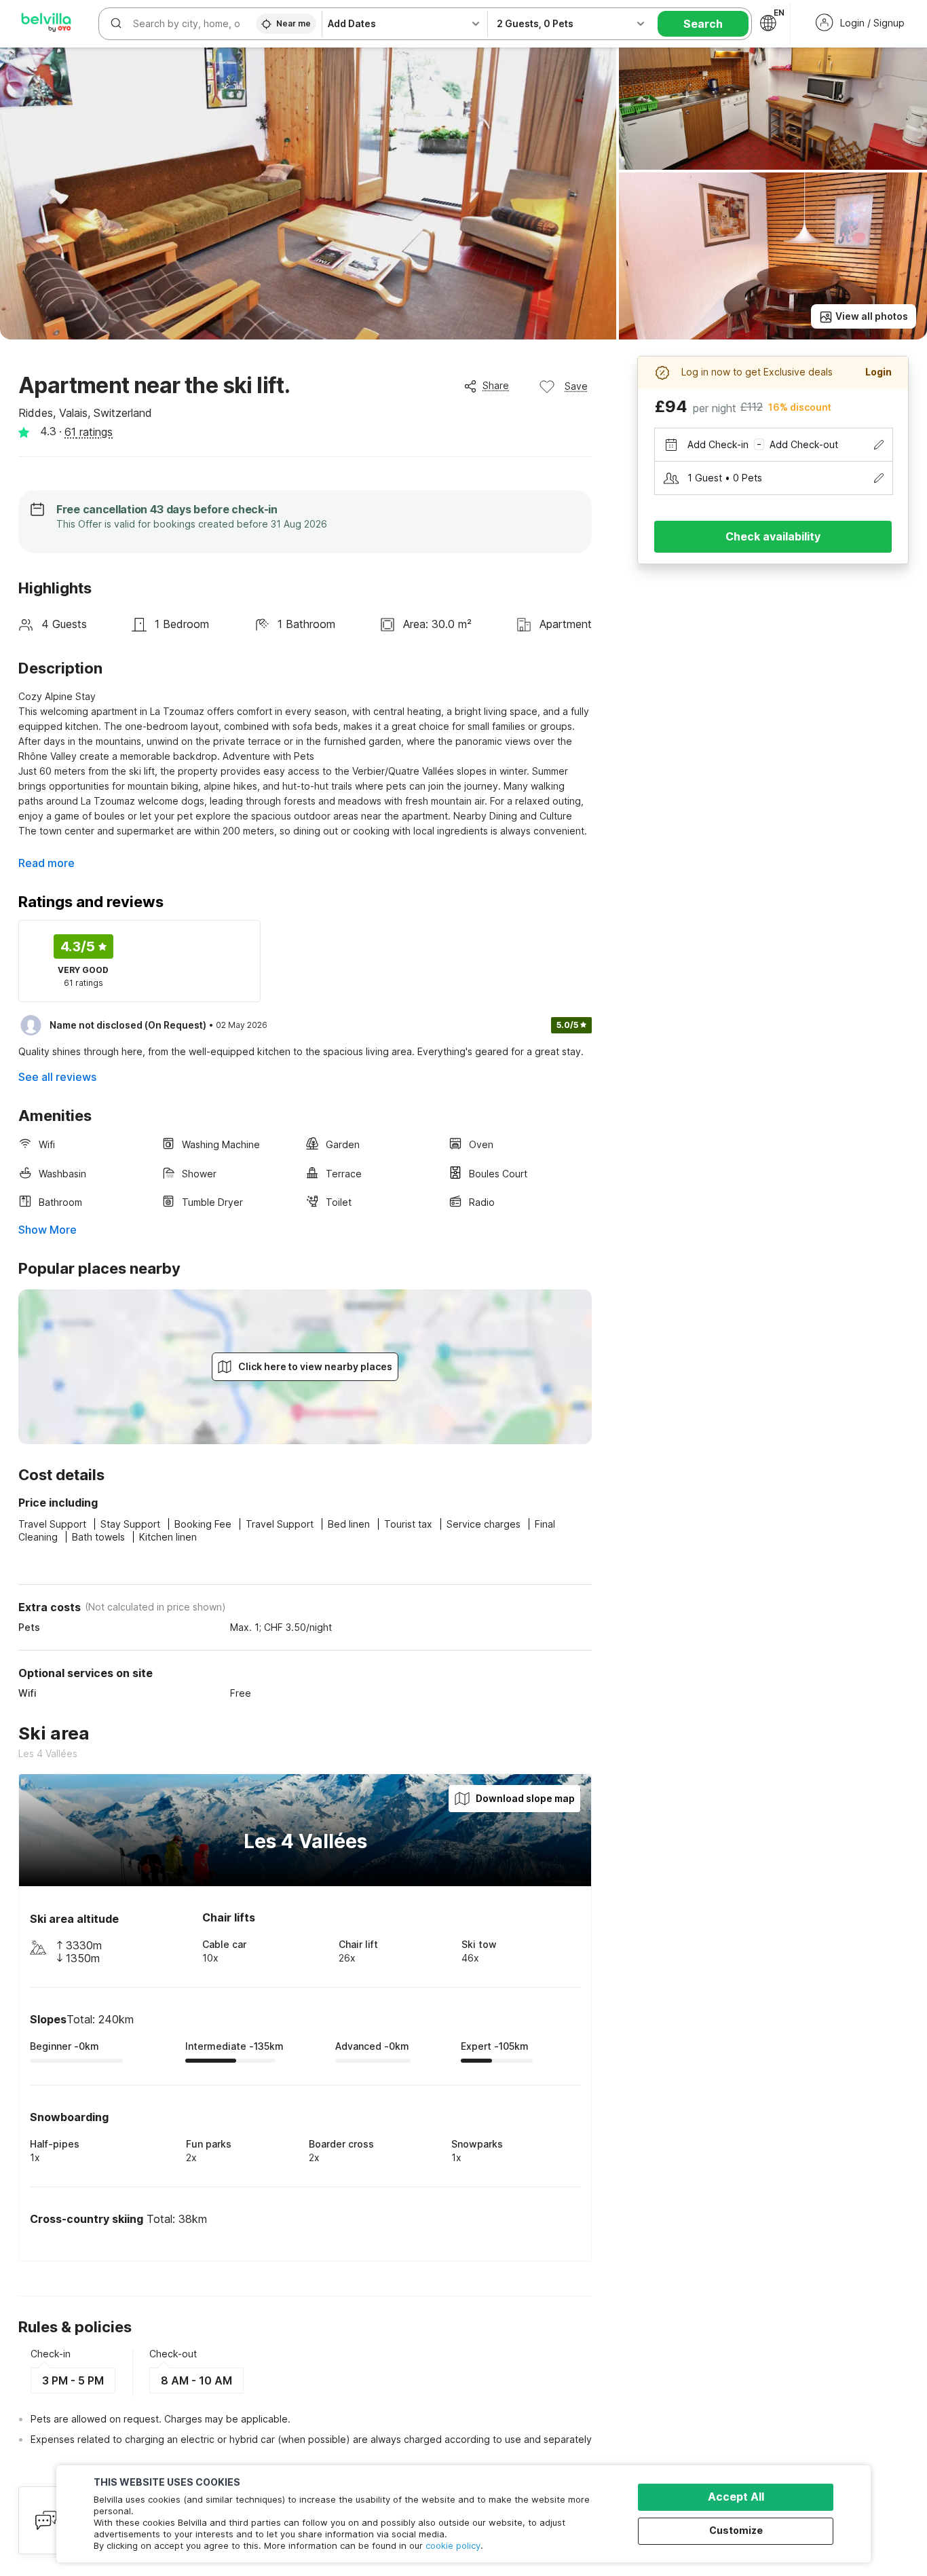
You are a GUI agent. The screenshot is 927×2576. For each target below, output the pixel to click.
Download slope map (525, 1798)
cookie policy (453, 2545)
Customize (736, 2530)
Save (576, 386)
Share (496, 385)
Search (703, 24)
